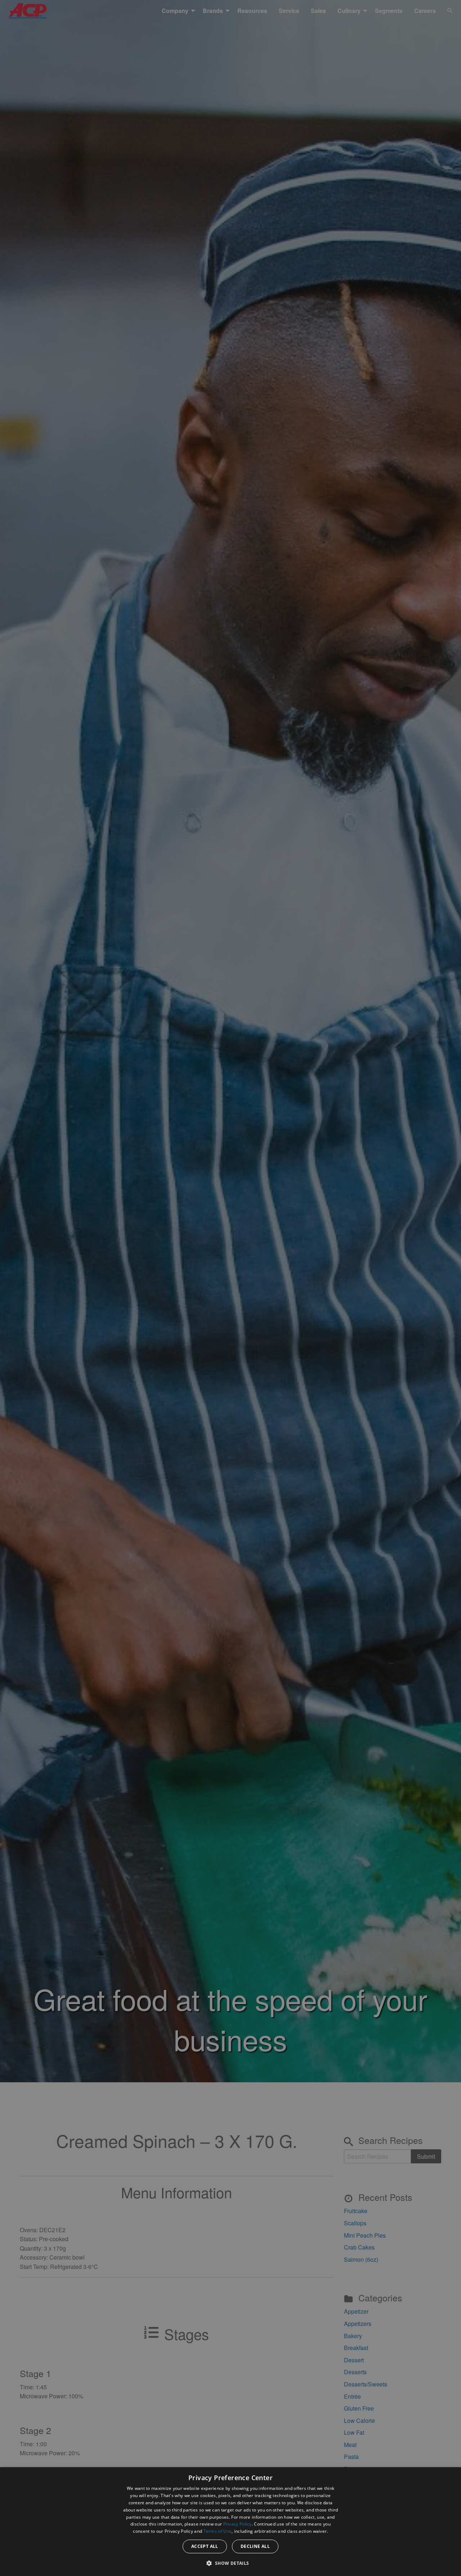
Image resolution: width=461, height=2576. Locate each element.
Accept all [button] (205, 2546)
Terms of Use (218, 2531)
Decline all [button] (255, 2546)
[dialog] (230, 2522)
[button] (230, 2563)
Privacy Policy (238, 2524)
